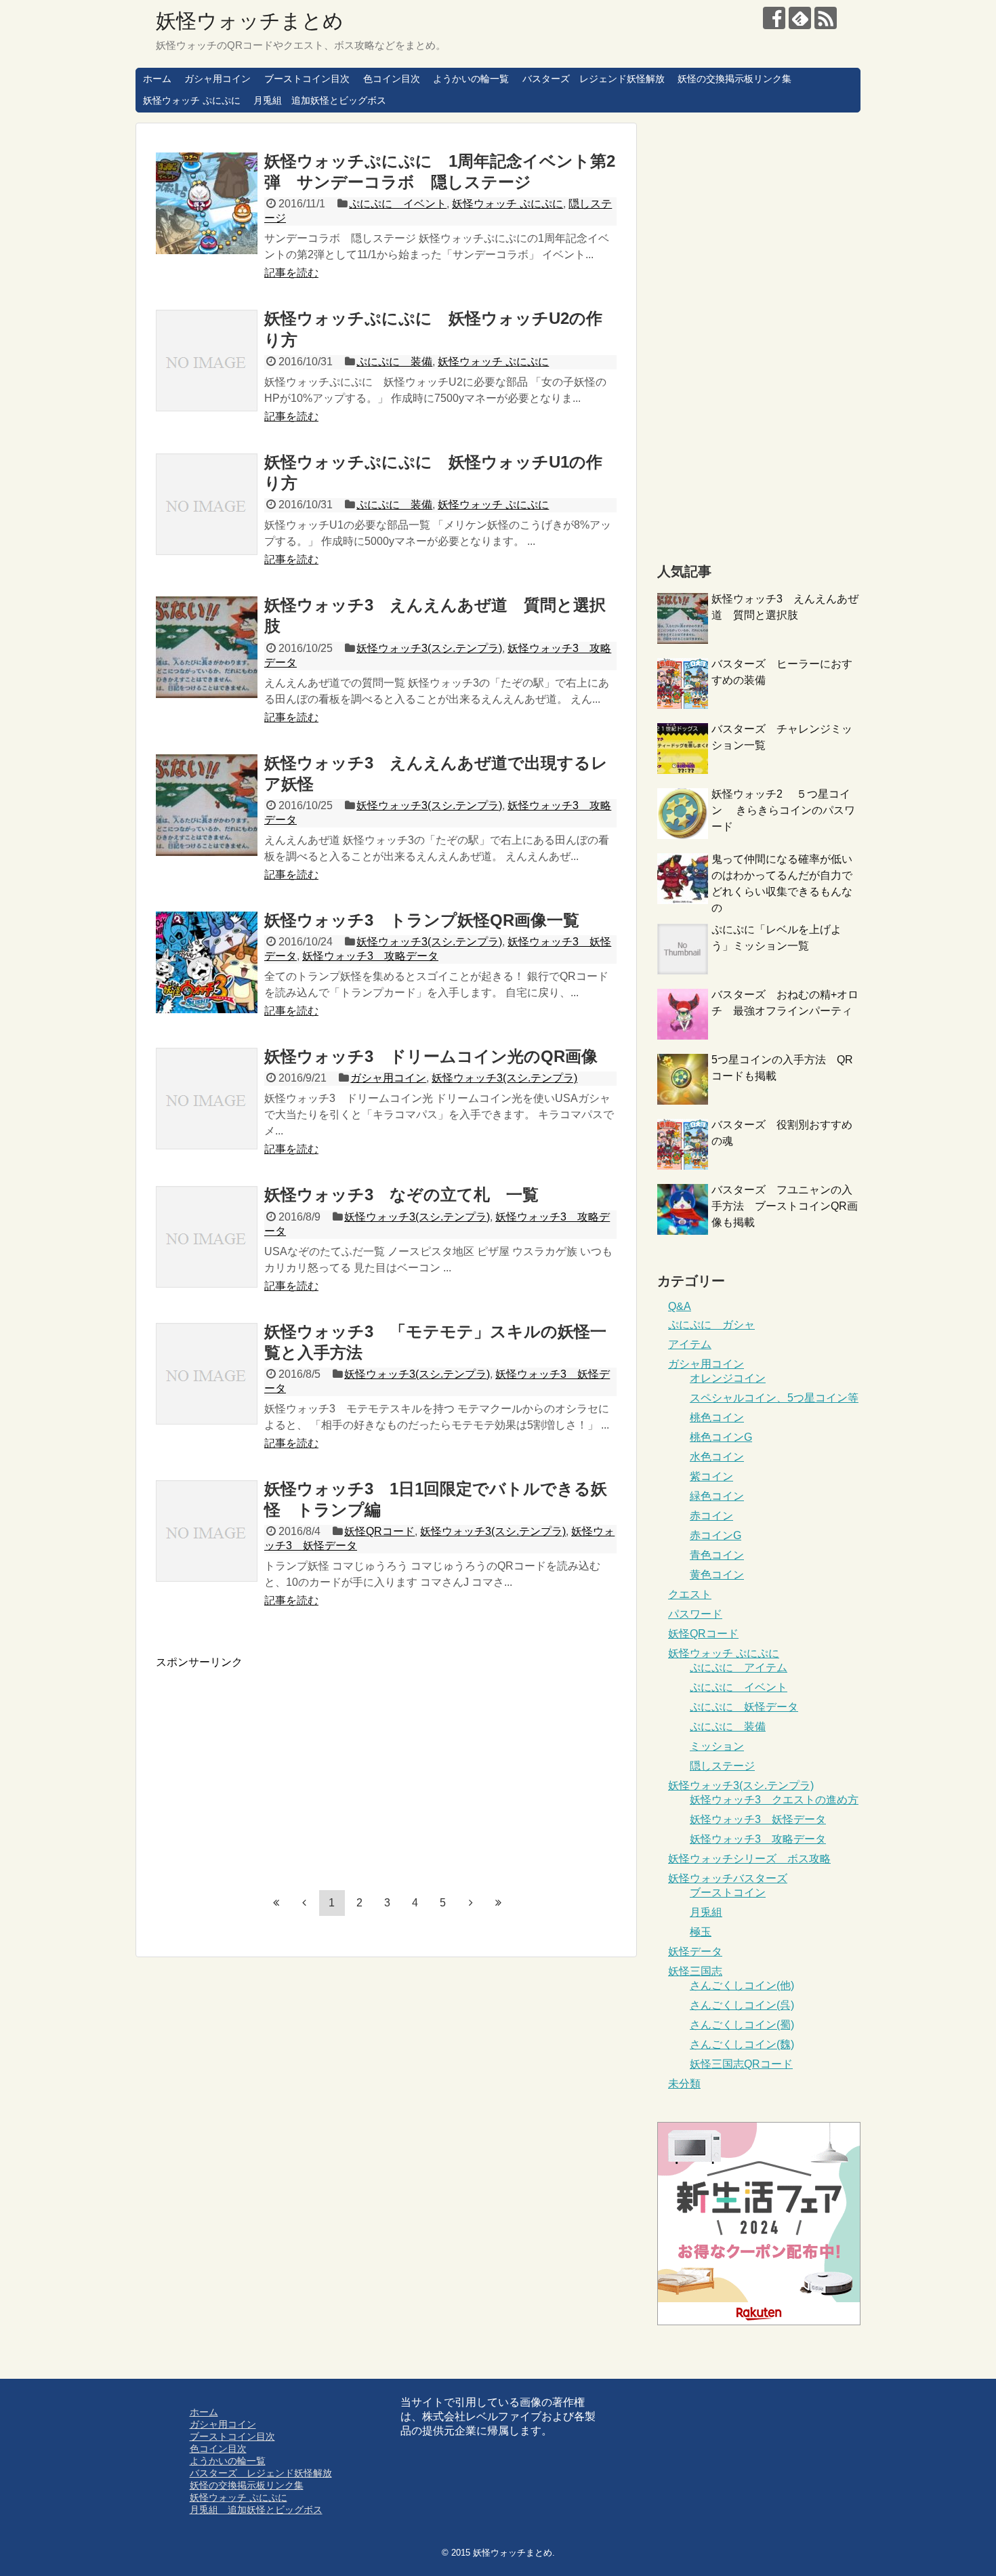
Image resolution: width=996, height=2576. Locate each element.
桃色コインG (721, 1437)
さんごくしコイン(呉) (742, 2005)
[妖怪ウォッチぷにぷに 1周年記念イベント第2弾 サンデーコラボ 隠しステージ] (207, 203)
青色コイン (717, 1555)
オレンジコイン (728, 1378)
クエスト (690, 1594)
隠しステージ (722, 1766)
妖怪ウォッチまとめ (250, 21)
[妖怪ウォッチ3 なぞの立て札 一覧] (207, 1237)
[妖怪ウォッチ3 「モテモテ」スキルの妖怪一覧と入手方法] (207, 1374)
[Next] (471, 1902)
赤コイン (711, 1516)
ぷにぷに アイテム (739, 1668)
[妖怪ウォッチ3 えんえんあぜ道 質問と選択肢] (207, 647)
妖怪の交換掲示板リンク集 (734, 79)
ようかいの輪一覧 (471, 79)
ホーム (157, 79)
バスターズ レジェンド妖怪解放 (594, 79)
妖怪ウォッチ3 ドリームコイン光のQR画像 (431, 1056)
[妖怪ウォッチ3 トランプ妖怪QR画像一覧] (207, 962)
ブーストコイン (728, 1893)
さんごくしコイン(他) (742, 1985)
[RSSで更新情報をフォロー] (826, 18)
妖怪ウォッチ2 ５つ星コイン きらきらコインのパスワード (783, 810)
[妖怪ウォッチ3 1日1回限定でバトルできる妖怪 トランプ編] (207, 1531)
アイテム (690, 1344)
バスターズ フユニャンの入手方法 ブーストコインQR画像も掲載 (785, 1206)
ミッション (717, 1746)
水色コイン (717, 1457)
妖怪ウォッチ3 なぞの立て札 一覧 (401, 1194)
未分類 (684, 2084)
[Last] (499, 1902)
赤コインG (715, 1535)
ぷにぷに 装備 (394, 362)
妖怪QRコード (379, 1531)
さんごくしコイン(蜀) (742, 2025)
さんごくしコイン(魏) (742, 2044)
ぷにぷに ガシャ (711, 1325)
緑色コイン (717, 1496)
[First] (276, 1902)
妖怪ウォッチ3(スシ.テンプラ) (429, 648)
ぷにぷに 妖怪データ (744, 1707)
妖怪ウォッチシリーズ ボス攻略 (749, 1859)
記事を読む (291, 273)
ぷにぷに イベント (398, 204)
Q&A (680, 1306)
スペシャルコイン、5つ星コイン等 (774, 1398)
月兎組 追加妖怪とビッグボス (320, 100)
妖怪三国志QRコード (741, 2064)
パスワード (695, 1614)
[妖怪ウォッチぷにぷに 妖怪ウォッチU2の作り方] (207, 361)
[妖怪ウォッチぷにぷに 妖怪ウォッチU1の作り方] (207, 504)
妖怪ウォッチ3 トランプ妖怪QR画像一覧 (422, 920)
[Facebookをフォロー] (774, 18)
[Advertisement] (270, 1765)
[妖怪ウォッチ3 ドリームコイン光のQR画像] (207, 1099)
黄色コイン (717, 1575)
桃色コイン (717, 1417)
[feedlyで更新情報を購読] (800, 18)
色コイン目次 (392, 79)
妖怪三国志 (695, 1971)
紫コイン (711, 1476)
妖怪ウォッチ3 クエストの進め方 (774, 1800)
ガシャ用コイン (217, 79)
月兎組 (706, 1912)
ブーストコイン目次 (307, 79)
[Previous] (304, 1902)
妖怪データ (695, 1951)
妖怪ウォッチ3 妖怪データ (758, 1819)
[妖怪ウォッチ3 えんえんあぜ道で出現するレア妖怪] (207, 805)
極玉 (701, 1932)
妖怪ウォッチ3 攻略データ (370, 956)
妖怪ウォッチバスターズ (728, 1878)
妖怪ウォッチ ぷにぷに (192, 100)
